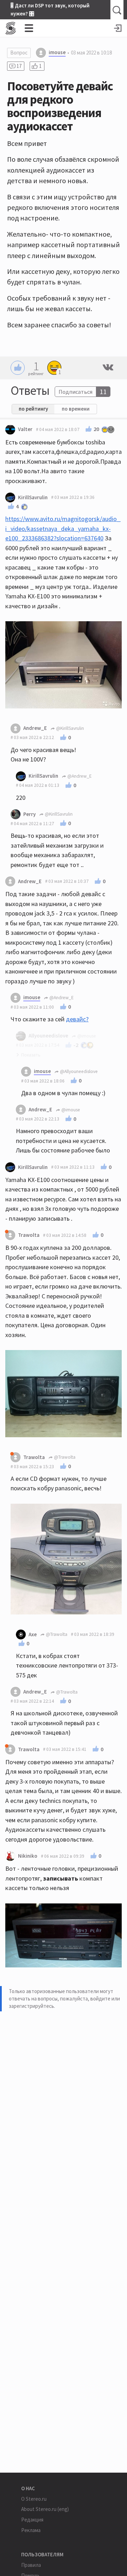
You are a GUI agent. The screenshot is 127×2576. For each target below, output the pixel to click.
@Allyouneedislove (78, 1071)
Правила (31, 2565)
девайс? (77, 1019)
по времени (76, 409)
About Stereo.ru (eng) (45, 2509)
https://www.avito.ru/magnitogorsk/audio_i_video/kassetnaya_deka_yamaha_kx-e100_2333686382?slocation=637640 (63, 528)
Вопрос (19, 53)
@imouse (70, 1110)
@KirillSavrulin (69, 728)
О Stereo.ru (34, 2499)
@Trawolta (64, 1457)
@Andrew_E (79, 776)
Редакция (32, 2520)
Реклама (31, 2530)
